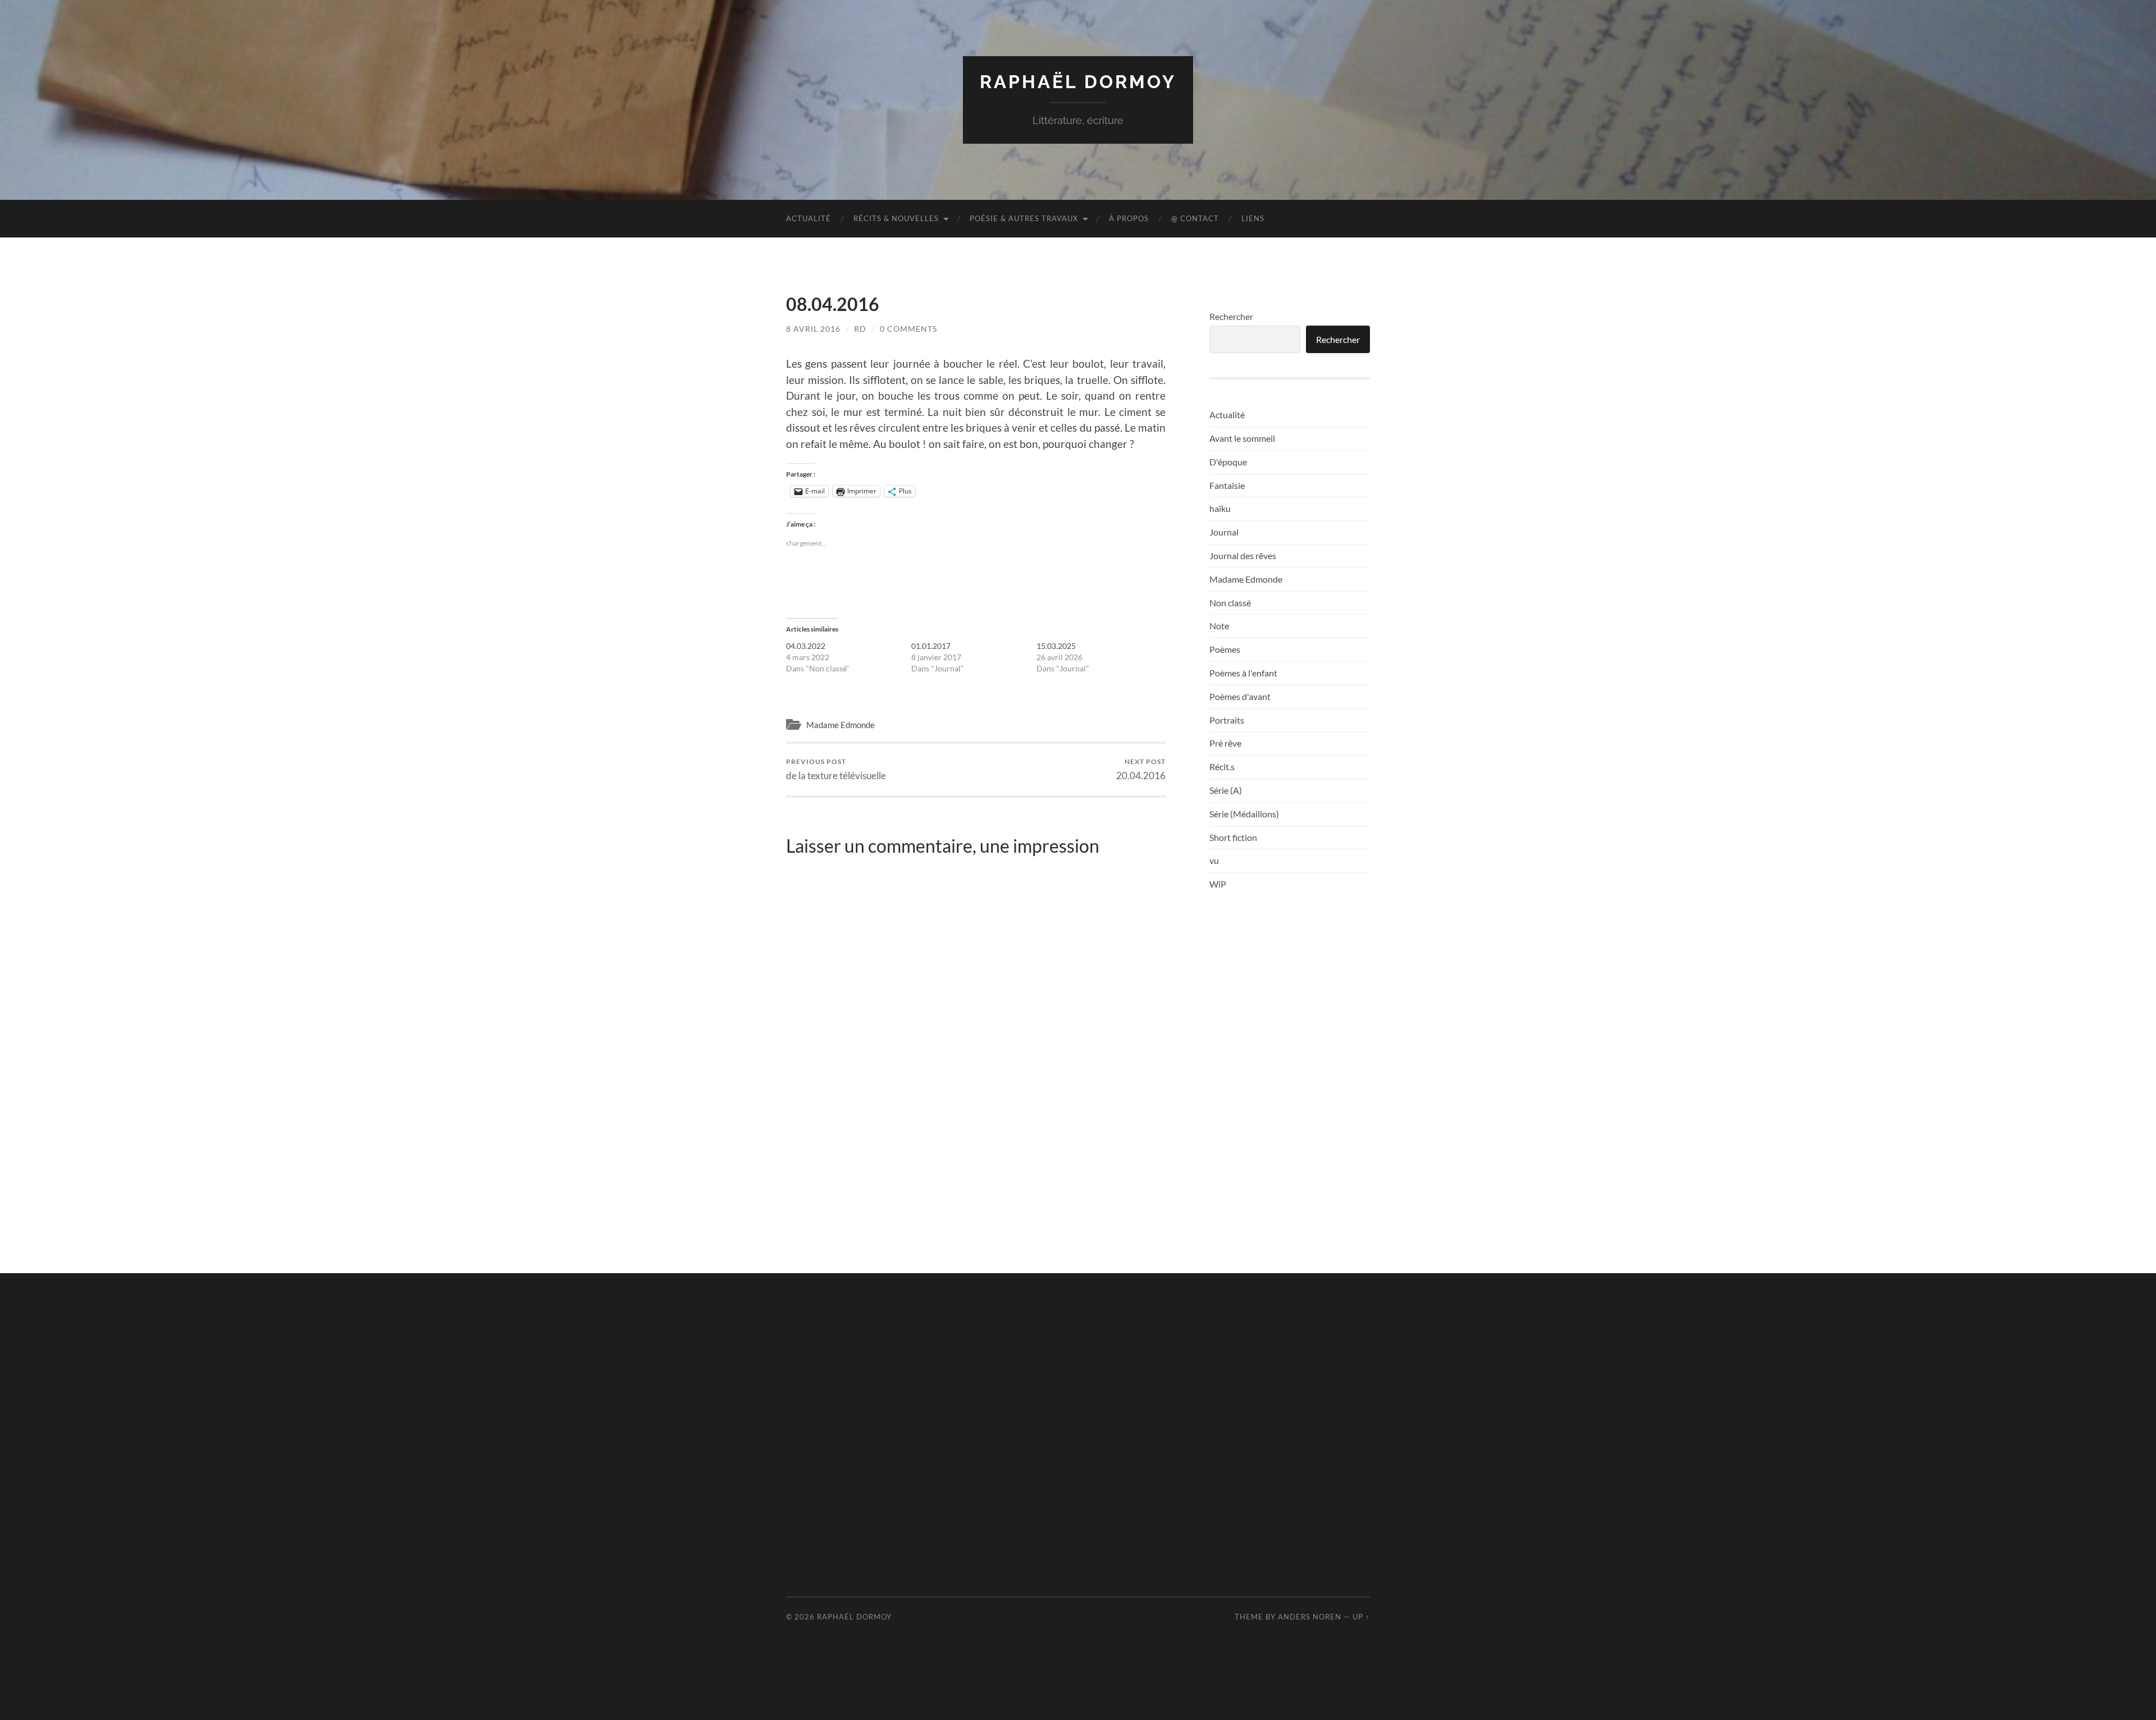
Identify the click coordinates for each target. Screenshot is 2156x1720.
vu (1214, 860)
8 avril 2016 (813, 329)
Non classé (1230, 603)
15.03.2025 (1056, 646)
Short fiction (1233, 837)
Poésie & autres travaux (1024, 218)
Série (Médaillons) (1244, 814)
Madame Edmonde (841, 725)
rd (860, 329)
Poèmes (1225, 649)
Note (1219, 626)
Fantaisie (1227, 485)
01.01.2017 (931, 646)
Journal (1224, 532)
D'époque (1228, 462)
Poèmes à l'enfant (1243, 673)
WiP (1218, 884)
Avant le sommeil (1242, 438)
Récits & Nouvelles (896, 218)
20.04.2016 (1141, 769)
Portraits (1227, 720)
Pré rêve (1225, 743)
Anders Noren (1310, 1617)
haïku (1220, 508)
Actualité (808, 218)
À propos (1129, 218)
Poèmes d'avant (1240, 696)
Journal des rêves (1243, 555)
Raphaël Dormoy (1078, 82)
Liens (1253, 218)
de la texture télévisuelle (836, 769)
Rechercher (1231, 316)
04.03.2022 (806, 646)
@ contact (1195, 218)
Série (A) (1226, 790)
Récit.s (1222, 767)
